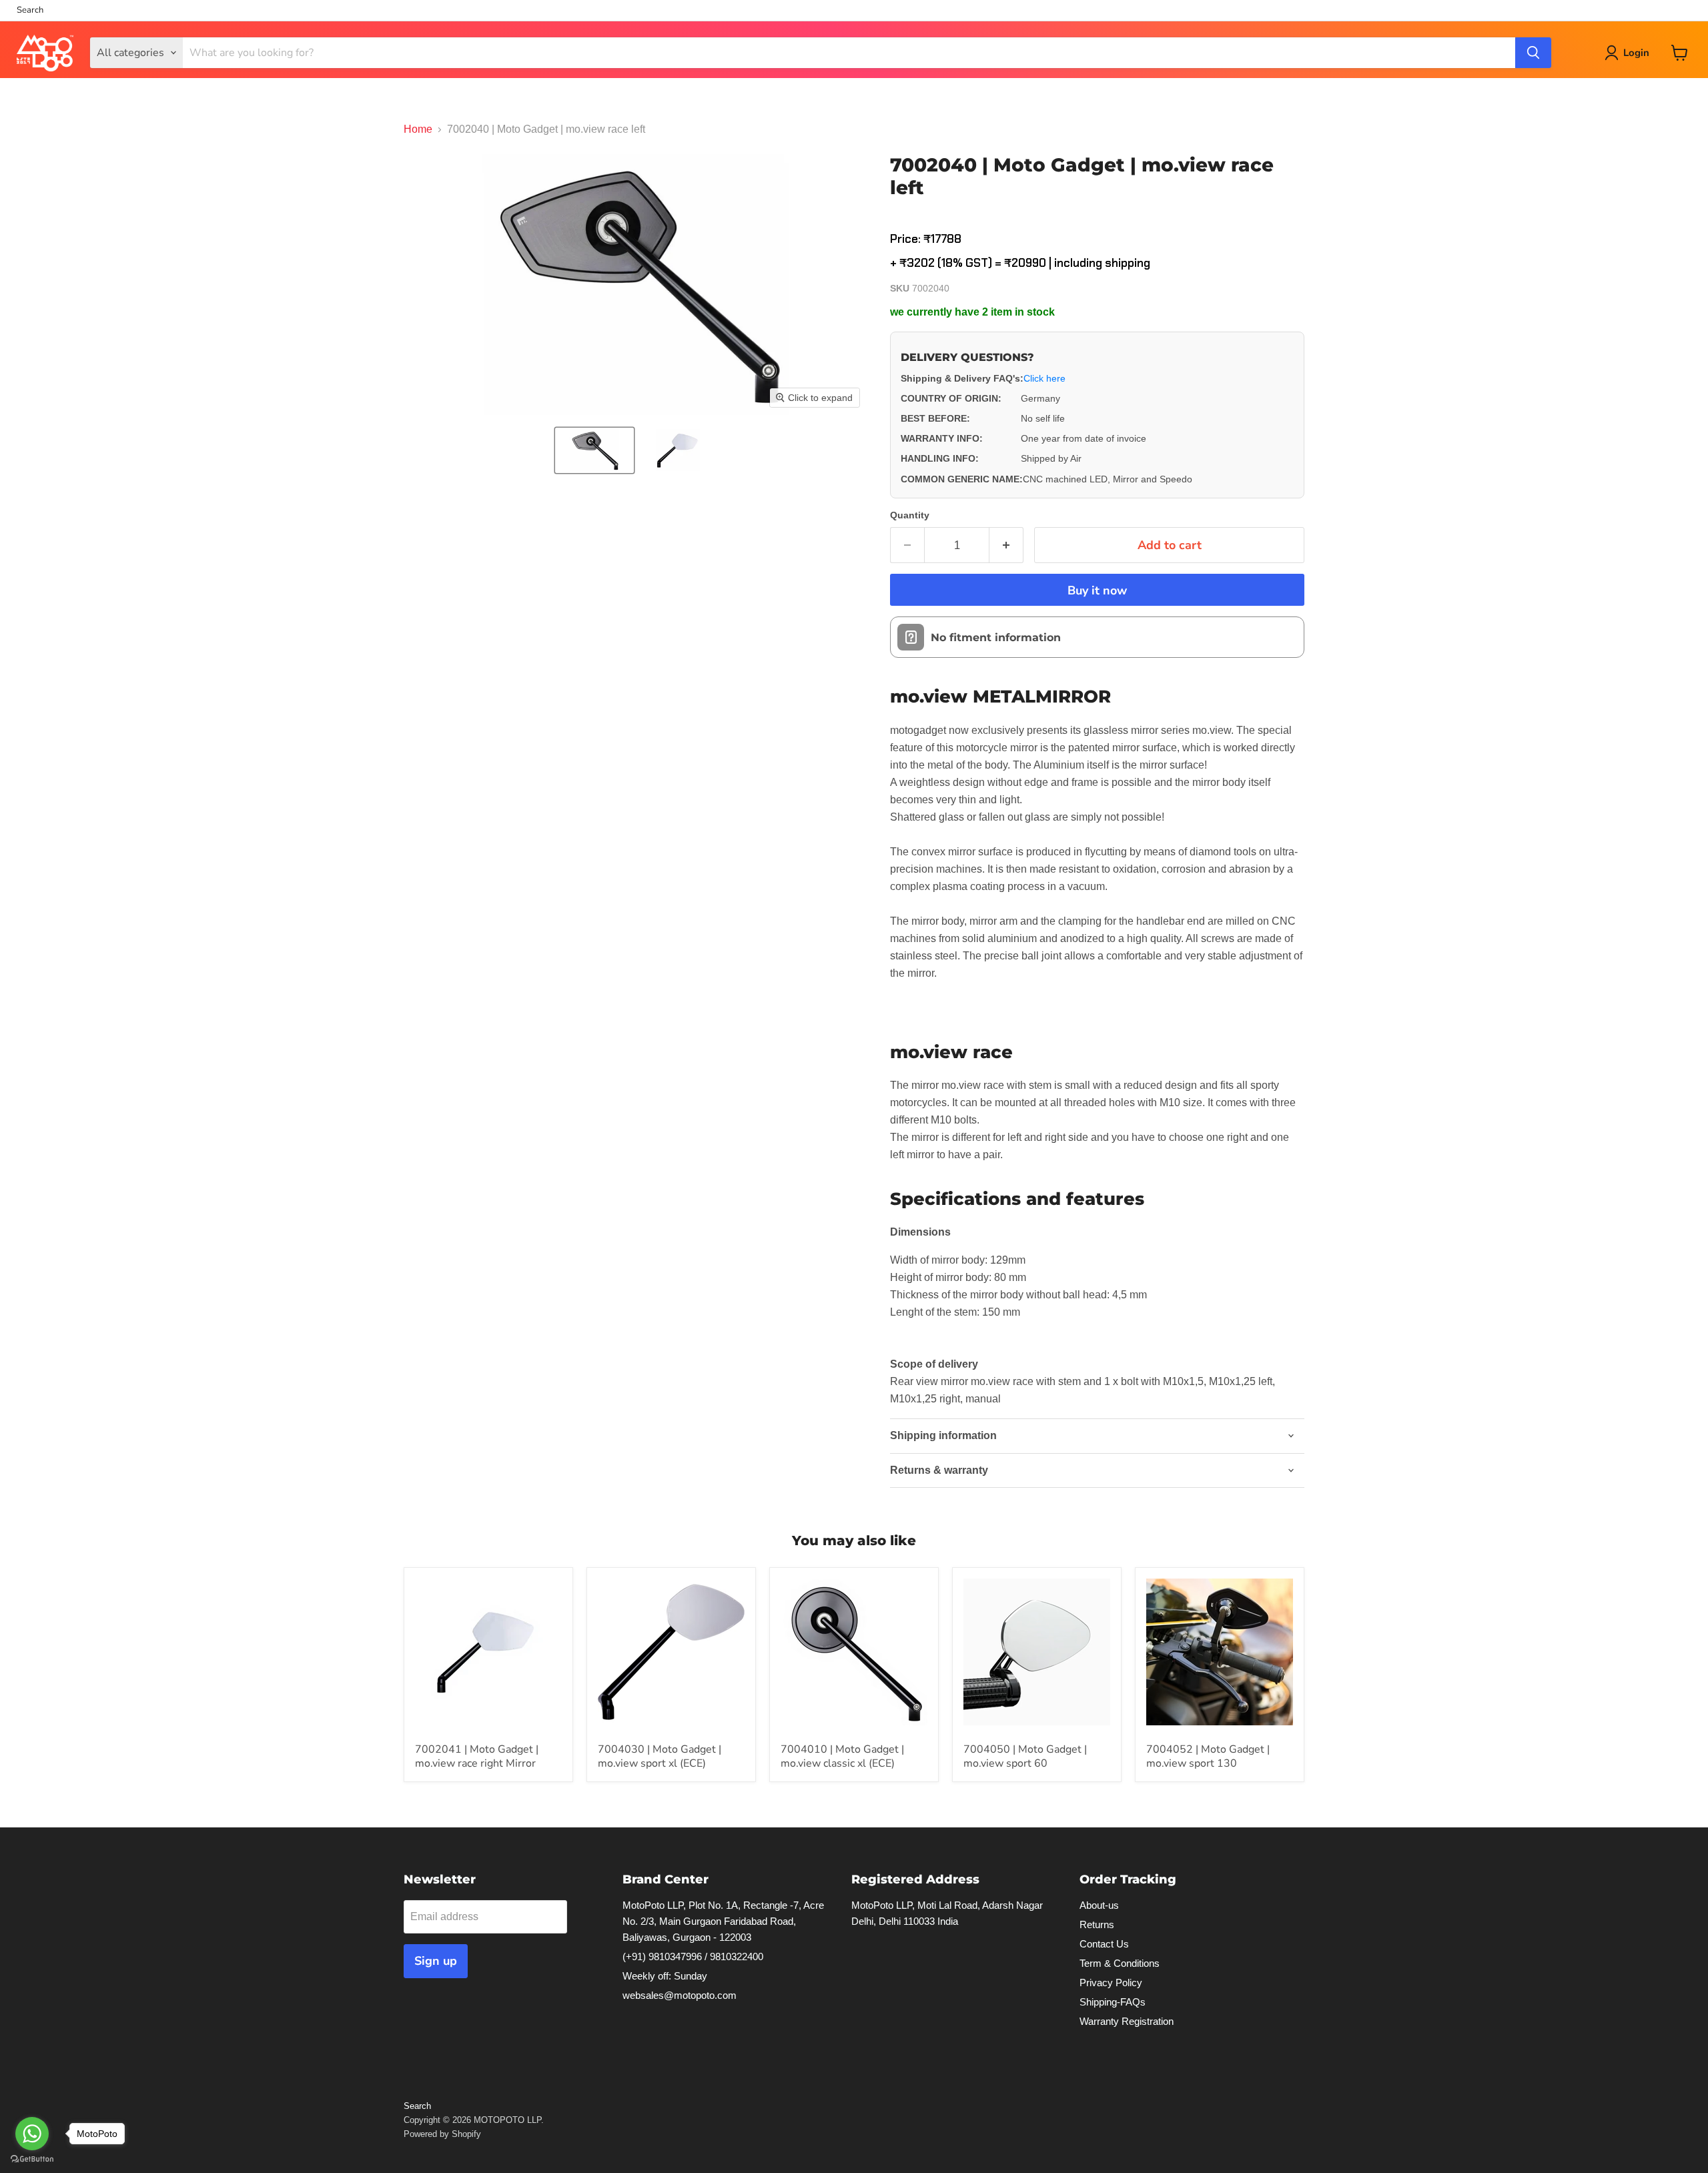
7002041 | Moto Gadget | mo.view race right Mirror (477, 1756)
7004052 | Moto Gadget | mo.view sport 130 (1208, 1756)
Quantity (910, 515)
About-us (1099, 1905)
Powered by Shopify (442, 2134)
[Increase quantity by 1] (1006, 545)
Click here (1044, 378)
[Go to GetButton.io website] (32, 2159)
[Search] (1533, 53)
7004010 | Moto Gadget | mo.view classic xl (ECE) (842, 1756)
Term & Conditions (1120, 1963)
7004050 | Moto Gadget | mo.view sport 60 (1025, 1756)
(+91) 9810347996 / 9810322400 (693, 1957)
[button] (594, 450)
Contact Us (1104, 1944)
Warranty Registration (1127, 2021)
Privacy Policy (1111, 1983)
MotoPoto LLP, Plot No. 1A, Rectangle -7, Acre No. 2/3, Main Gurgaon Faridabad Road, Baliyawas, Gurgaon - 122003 (723, 1921)
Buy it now (1097, 590)
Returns (1097, 1924)
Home (418, 129)
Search (30, 10)
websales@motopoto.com (680, 1995)
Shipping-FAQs (1113, 2002)
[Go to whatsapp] (32, 2134)
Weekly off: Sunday (665, 1976)
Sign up (436, 1961)
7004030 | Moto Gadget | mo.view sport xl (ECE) (660, 1756)
